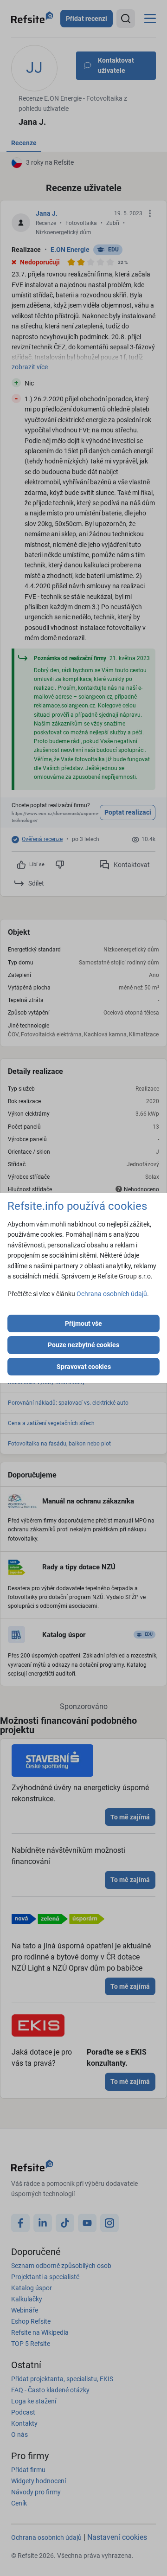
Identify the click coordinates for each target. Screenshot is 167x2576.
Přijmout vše (83, 1323)
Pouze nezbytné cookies (83, 1345)
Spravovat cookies (84, 1367)
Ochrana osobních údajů (112, 1294)
